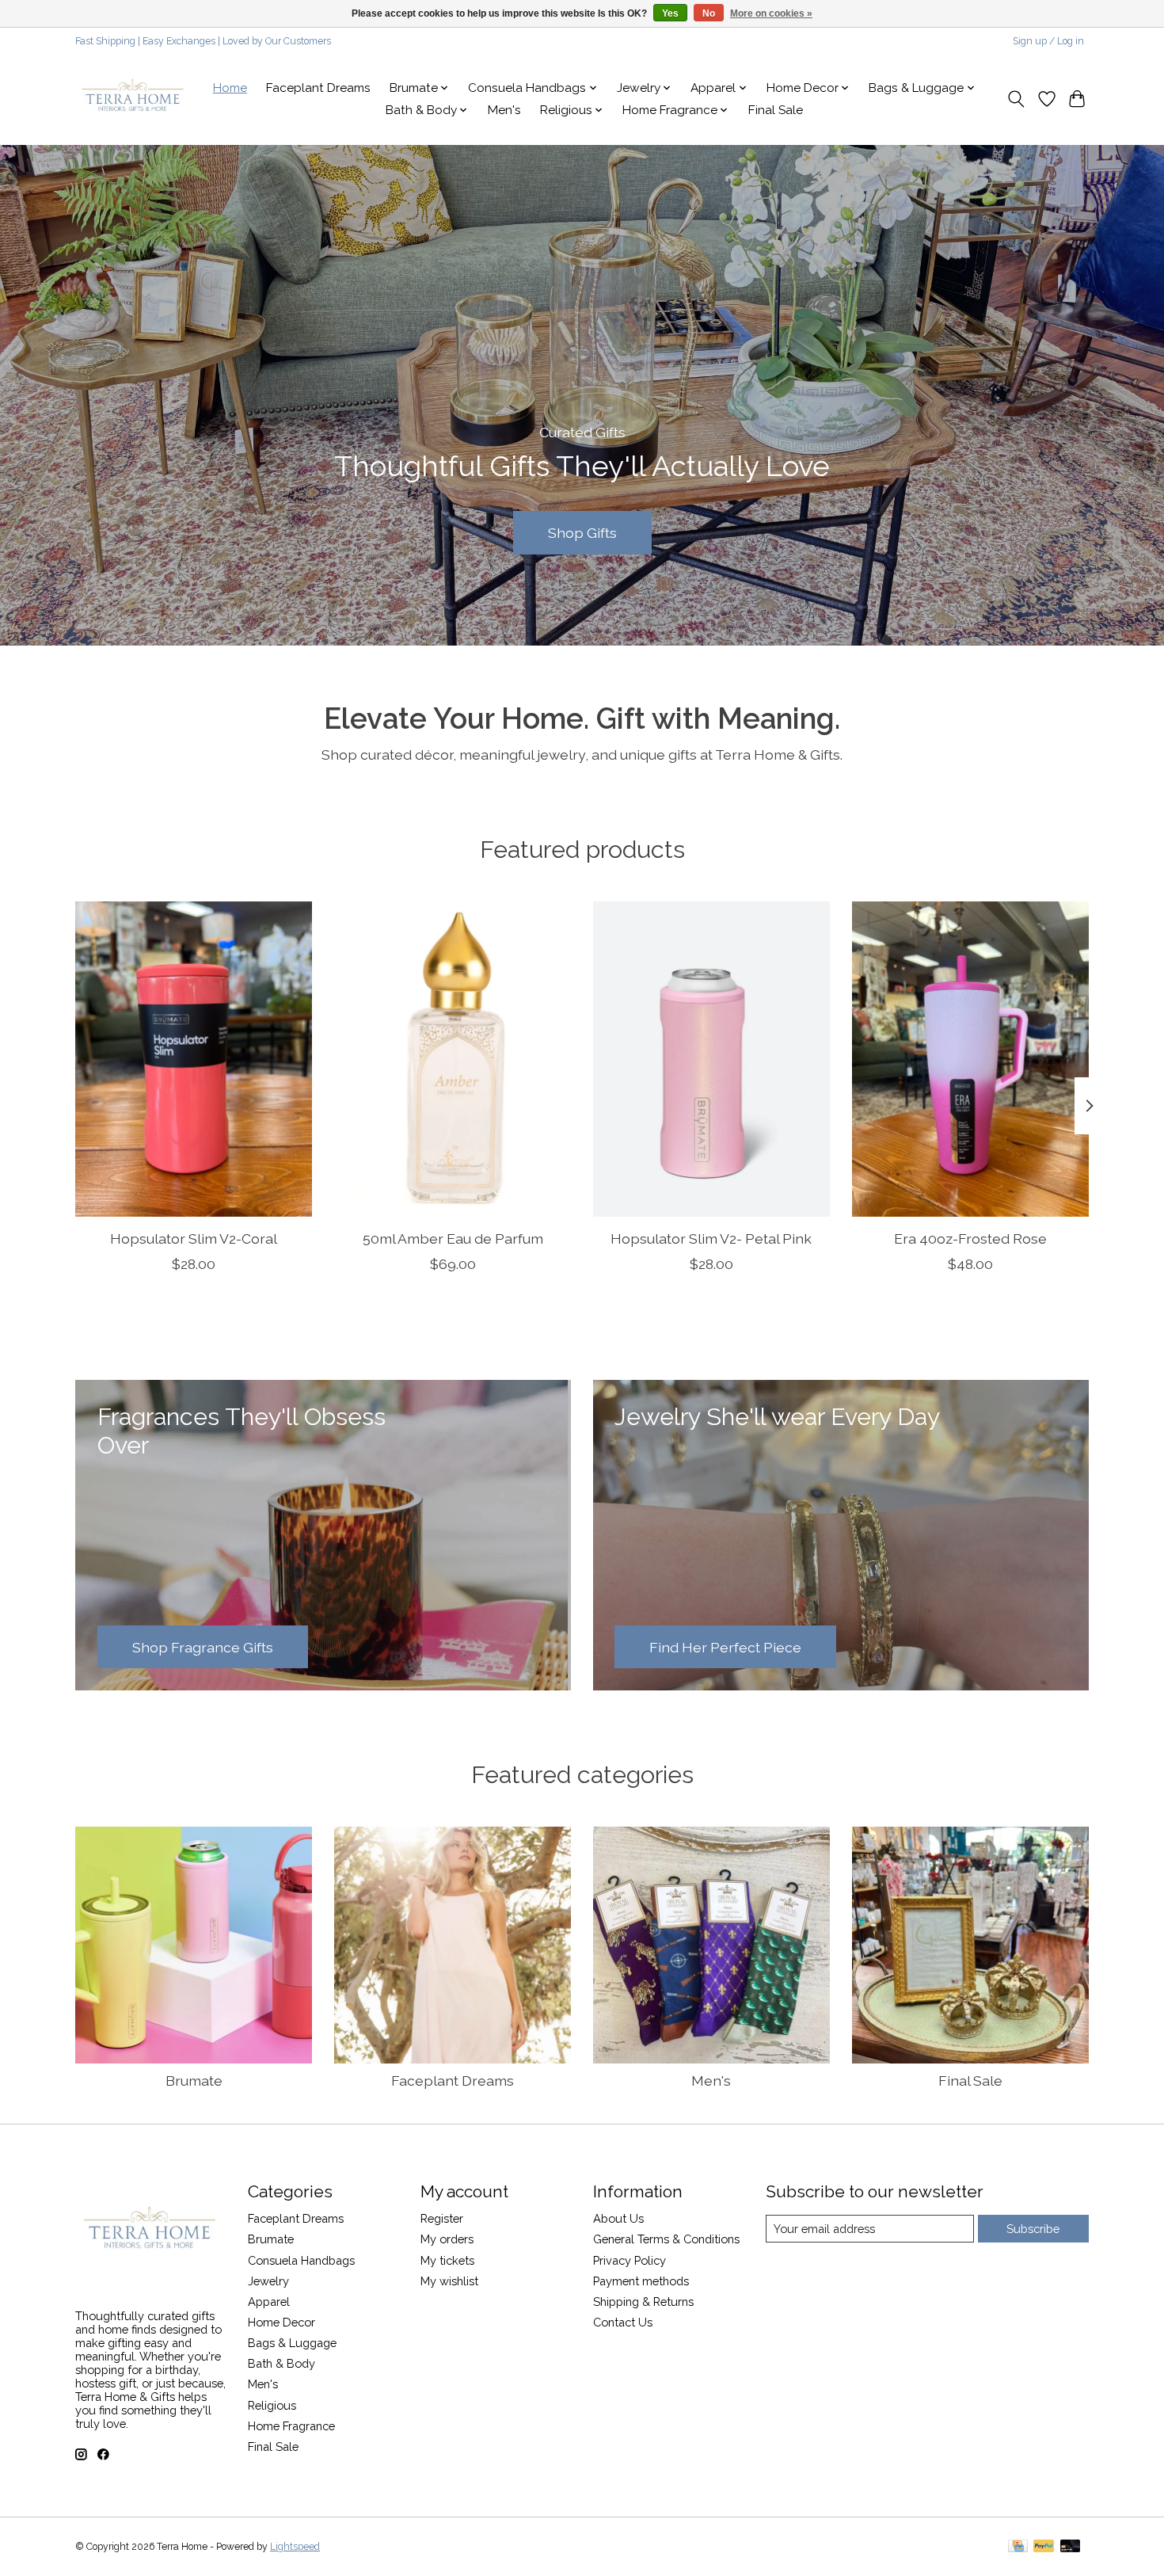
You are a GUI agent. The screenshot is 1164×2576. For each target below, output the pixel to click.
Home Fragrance (291, 2426)
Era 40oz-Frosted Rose (970, 1238)
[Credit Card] (1018, 2547)
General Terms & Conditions (666, 2239)
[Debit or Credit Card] (1071, 2547)
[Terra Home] (133, 99)
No (709, 13)
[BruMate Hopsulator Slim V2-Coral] (194, 1059)
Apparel (269, 2302)
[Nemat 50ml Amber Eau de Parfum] (453, 1059)
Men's (504, 110)
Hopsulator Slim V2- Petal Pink (711, 1238)
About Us (618, 2218)
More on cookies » (771, 13)
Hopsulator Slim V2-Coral (194, 1238)
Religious (272, 2405)
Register (442, 2218)
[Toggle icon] (1016, 99)
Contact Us (623, 2322)
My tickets (447, 2260)
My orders (447, 2239)
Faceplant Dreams (318, 88)
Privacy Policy (630, 2260)
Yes (670, 13)
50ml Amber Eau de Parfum (453, 1238)
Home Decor (281, 2322)
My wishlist (449, 2281)
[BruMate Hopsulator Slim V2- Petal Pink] (711, 1059)
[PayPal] (1044, 2547)
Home (230, 88)
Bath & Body (281, 2363)
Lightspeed (295, 2547)
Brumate (194, 2081)
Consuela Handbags (301, 2260)
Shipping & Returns (643, 2302)
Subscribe (1033, 2229)
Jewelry (268, 2281)
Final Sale (776, 110)
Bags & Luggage (292, 2343)
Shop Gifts (582, 532)
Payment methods (641, 2281)
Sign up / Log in (1048, 41)
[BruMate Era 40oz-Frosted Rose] (970, 1059)
